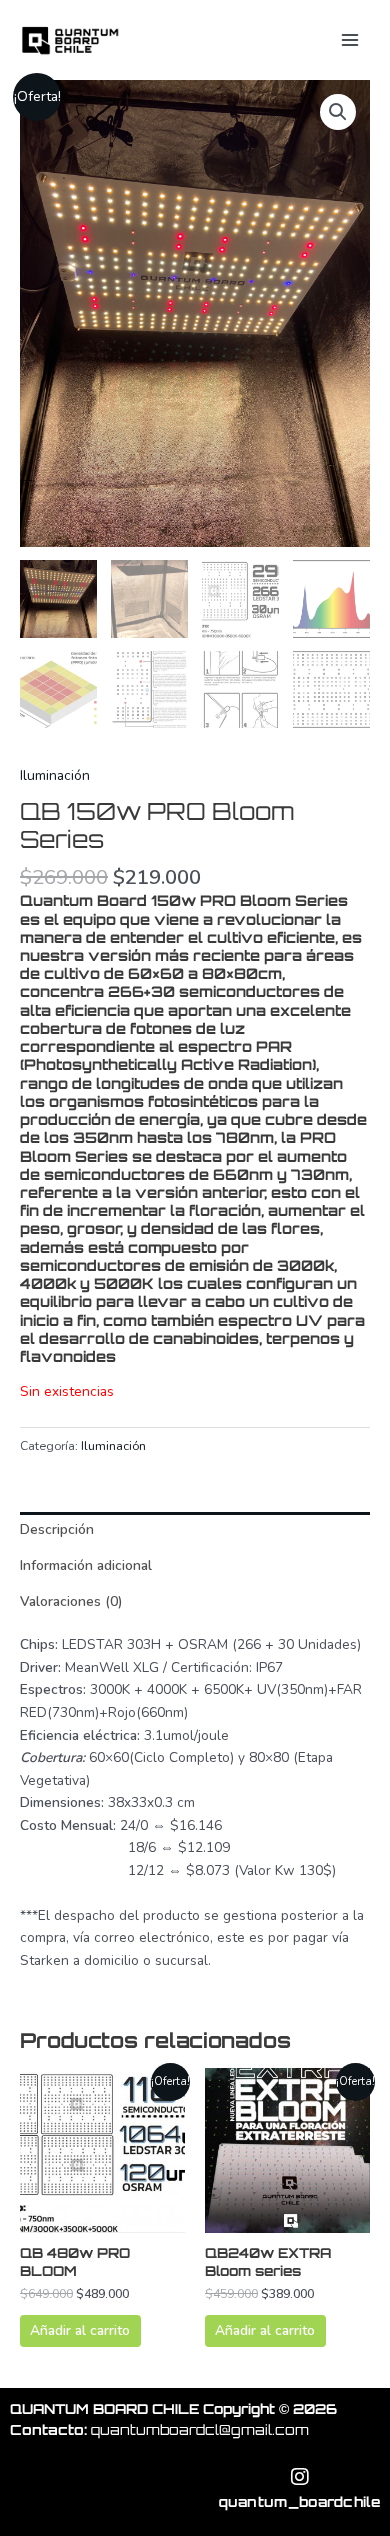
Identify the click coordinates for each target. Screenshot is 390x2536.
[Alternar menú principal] (350, 39)
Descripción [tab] (57, 1529)
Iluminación (55, 775)
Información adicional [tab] (86, 1565)
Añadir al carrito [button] (80, 2330)
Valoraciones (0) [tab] (71, 1601)
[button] (338, 112)
